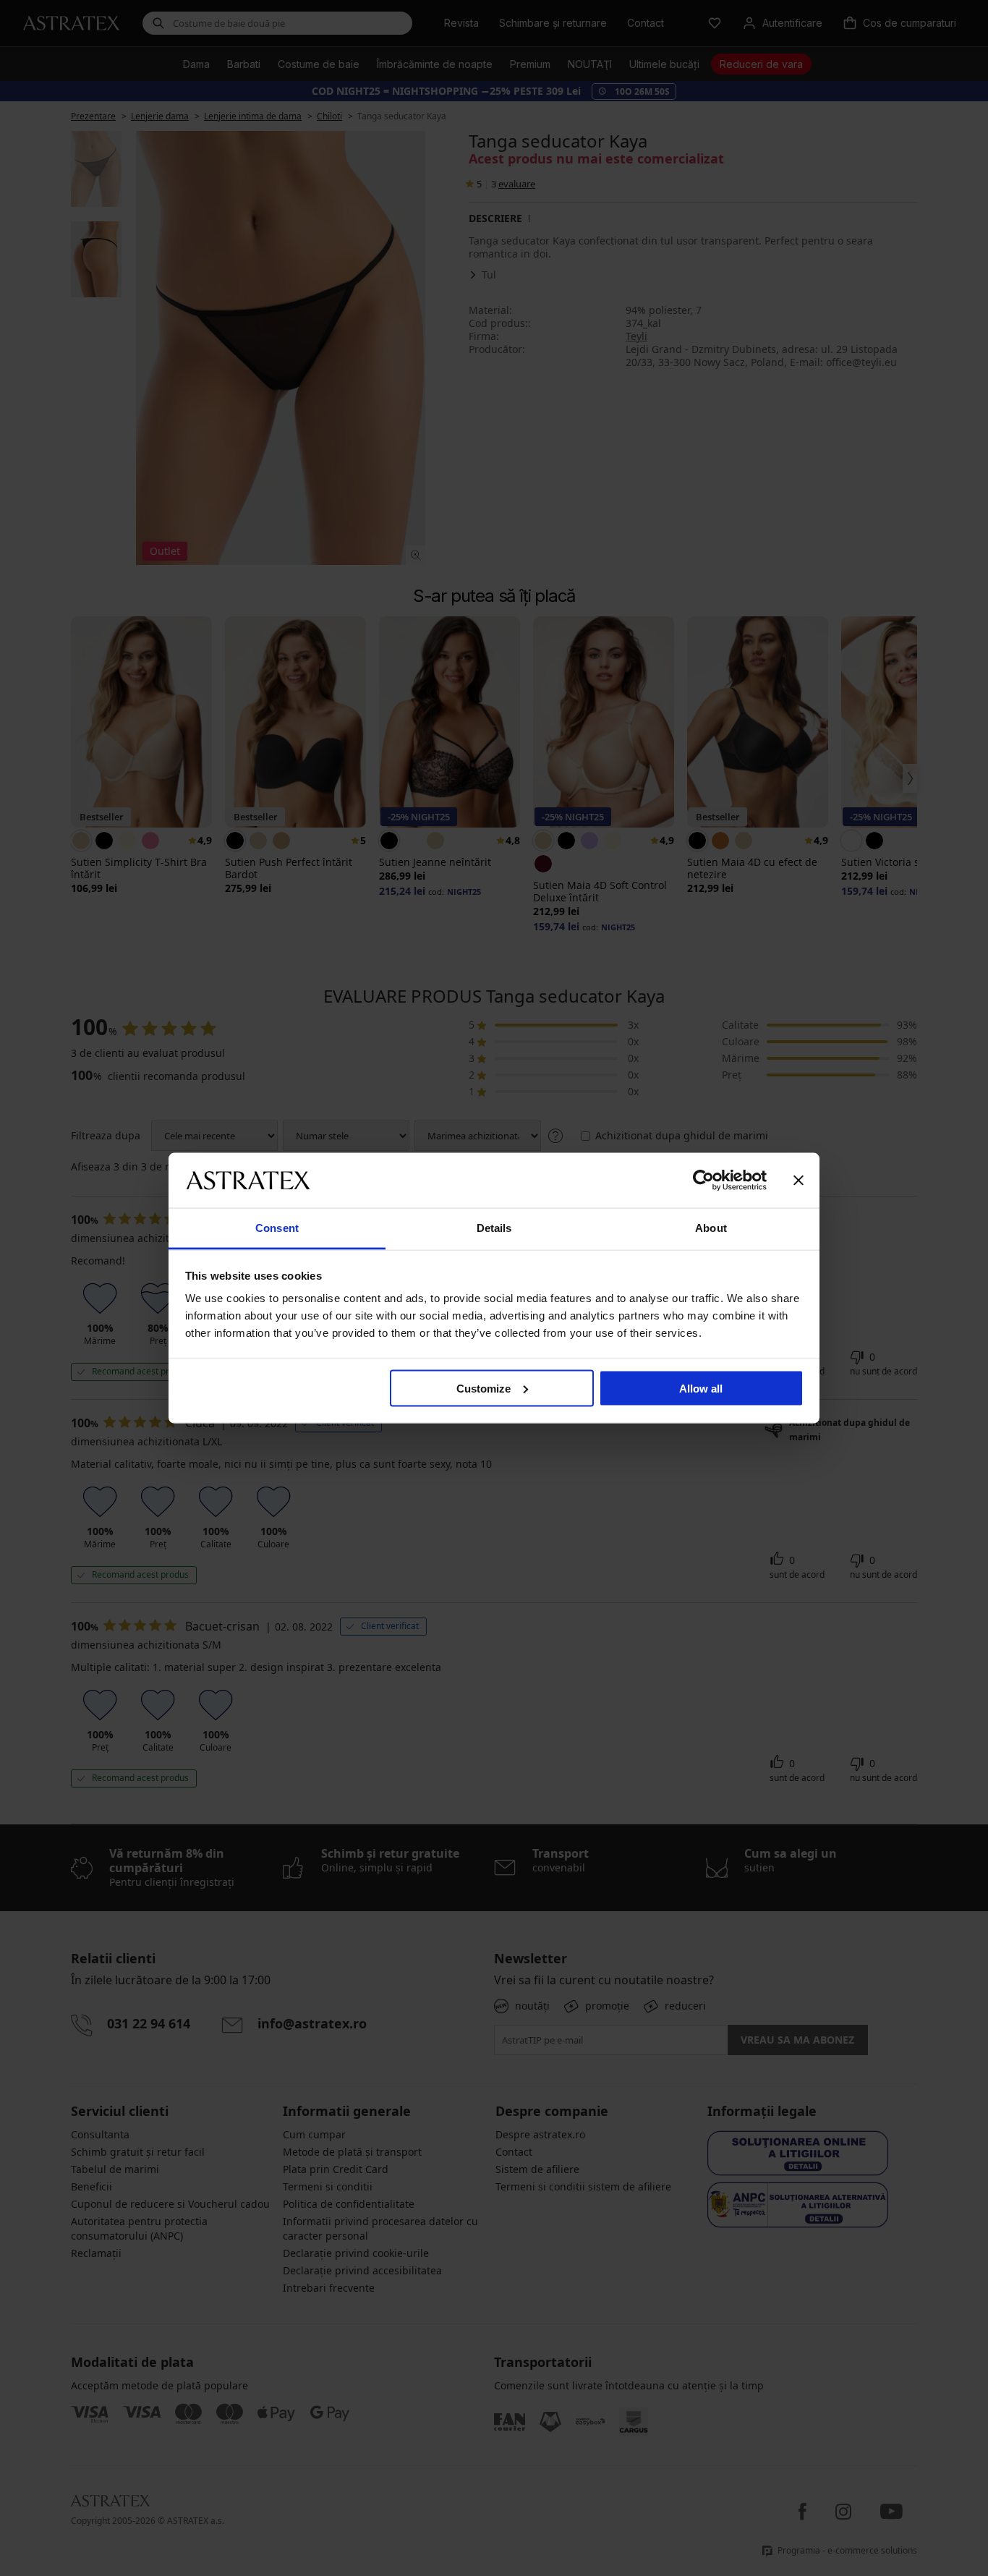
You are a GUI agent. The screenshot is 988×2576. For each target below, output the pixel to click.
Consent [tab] (277, 1228)
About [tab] (711, 1228)
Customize (484, 1388)
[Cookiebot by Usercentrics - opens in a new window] (703, 1180)
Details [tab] (494, 1228)
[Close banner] (799, 1180)
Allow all (701, 1388)
